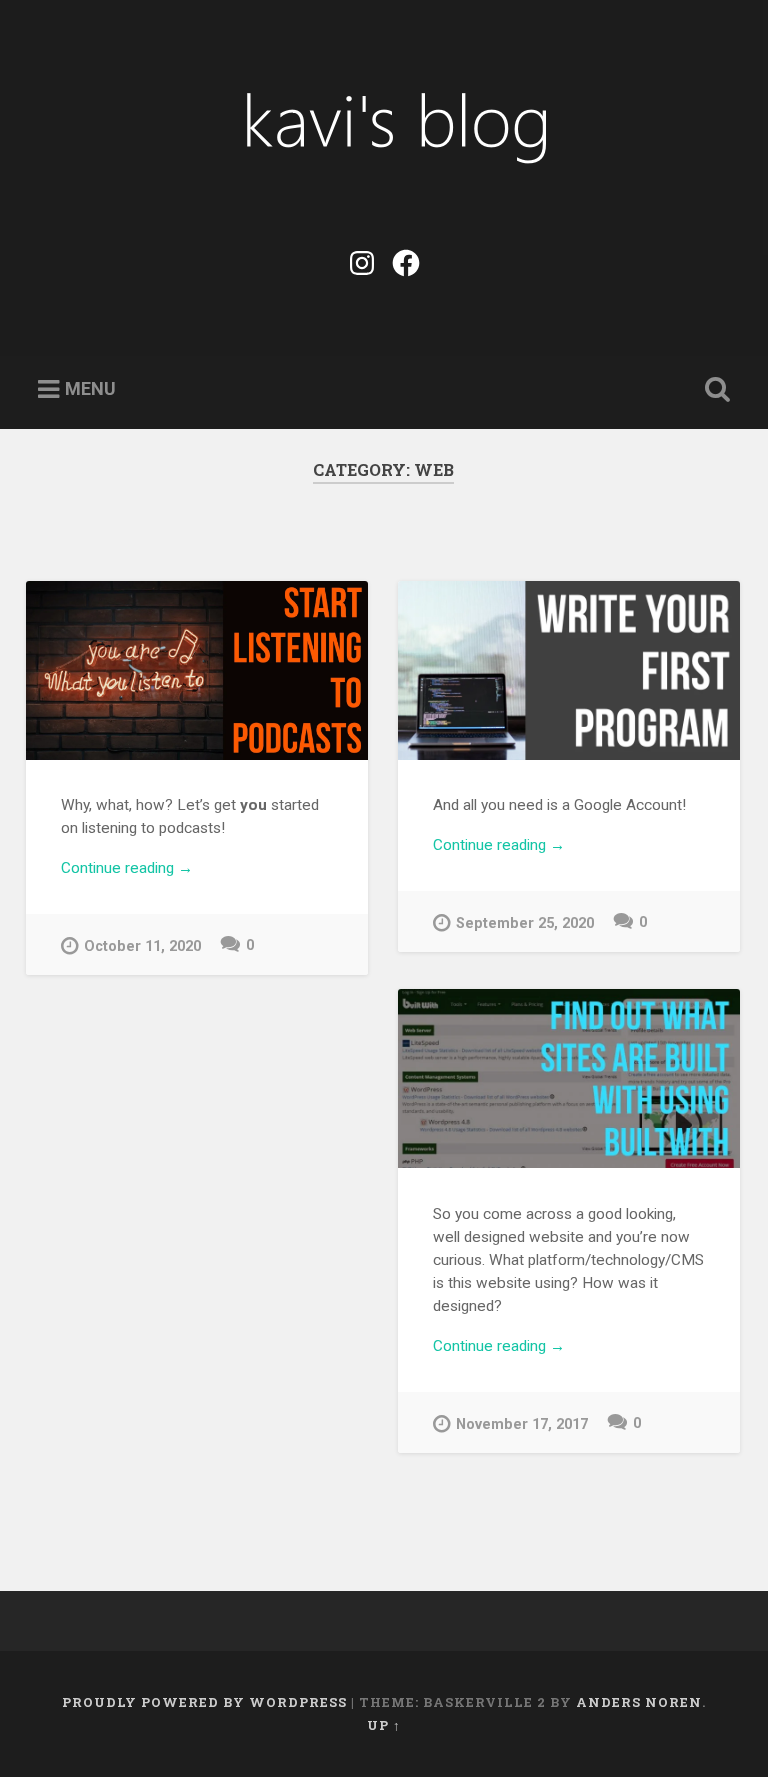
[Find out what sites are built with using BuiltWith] (569, 1078)
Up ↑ (384, 1725)
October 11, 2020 (142, 946)
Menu (90, 388)
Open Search (714, 390)
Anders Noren (639, 1702)
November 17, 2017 (522, 1424)
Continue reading (153, 869)
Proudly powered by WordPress (204, 1702)
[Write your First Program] (569, 670)
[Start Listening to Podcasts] (197, 670)
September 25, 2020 (525, 923)
